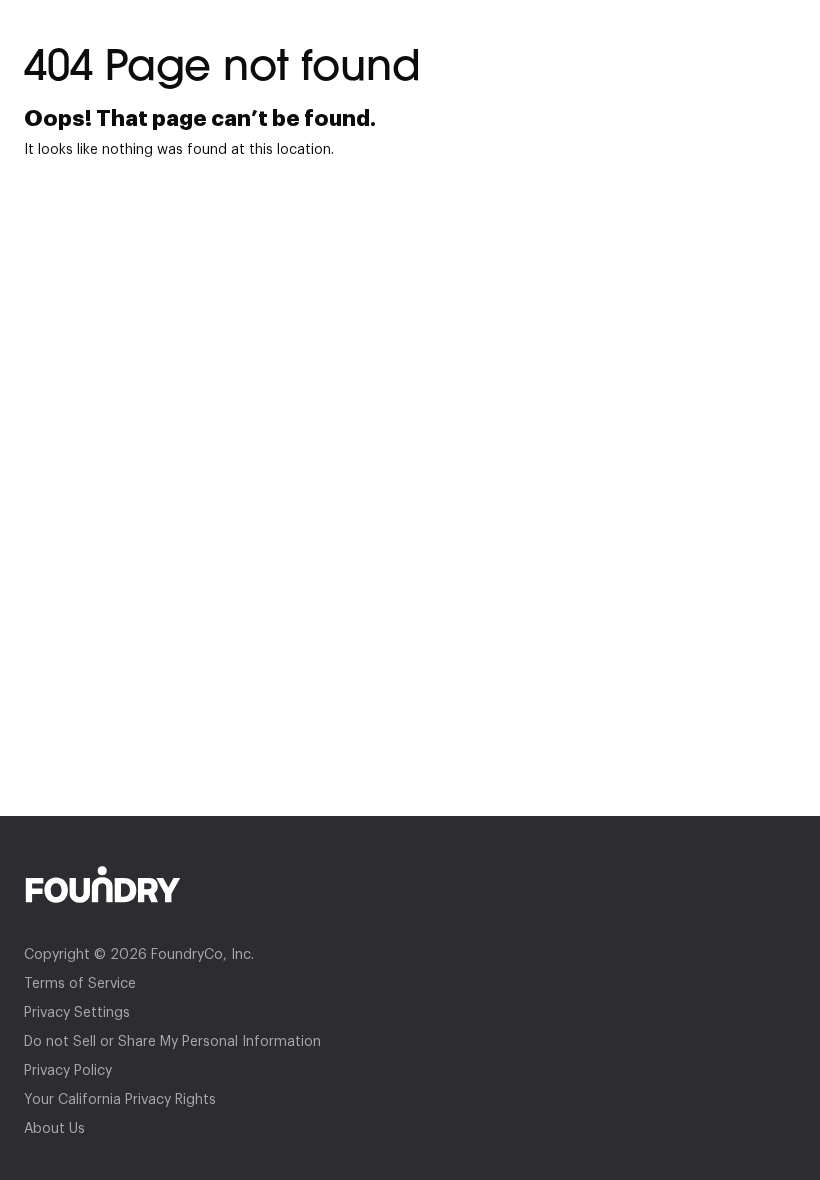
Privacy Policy (68, 1071)
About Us (54, 1129)
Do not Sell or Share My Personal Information (172, 1042)
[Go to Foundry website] (410, 884)
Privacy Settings (77, 1013)
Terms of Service (80, 984)
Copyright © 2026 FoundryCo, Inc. (139, 955)
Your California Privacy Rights (120, 1100)
